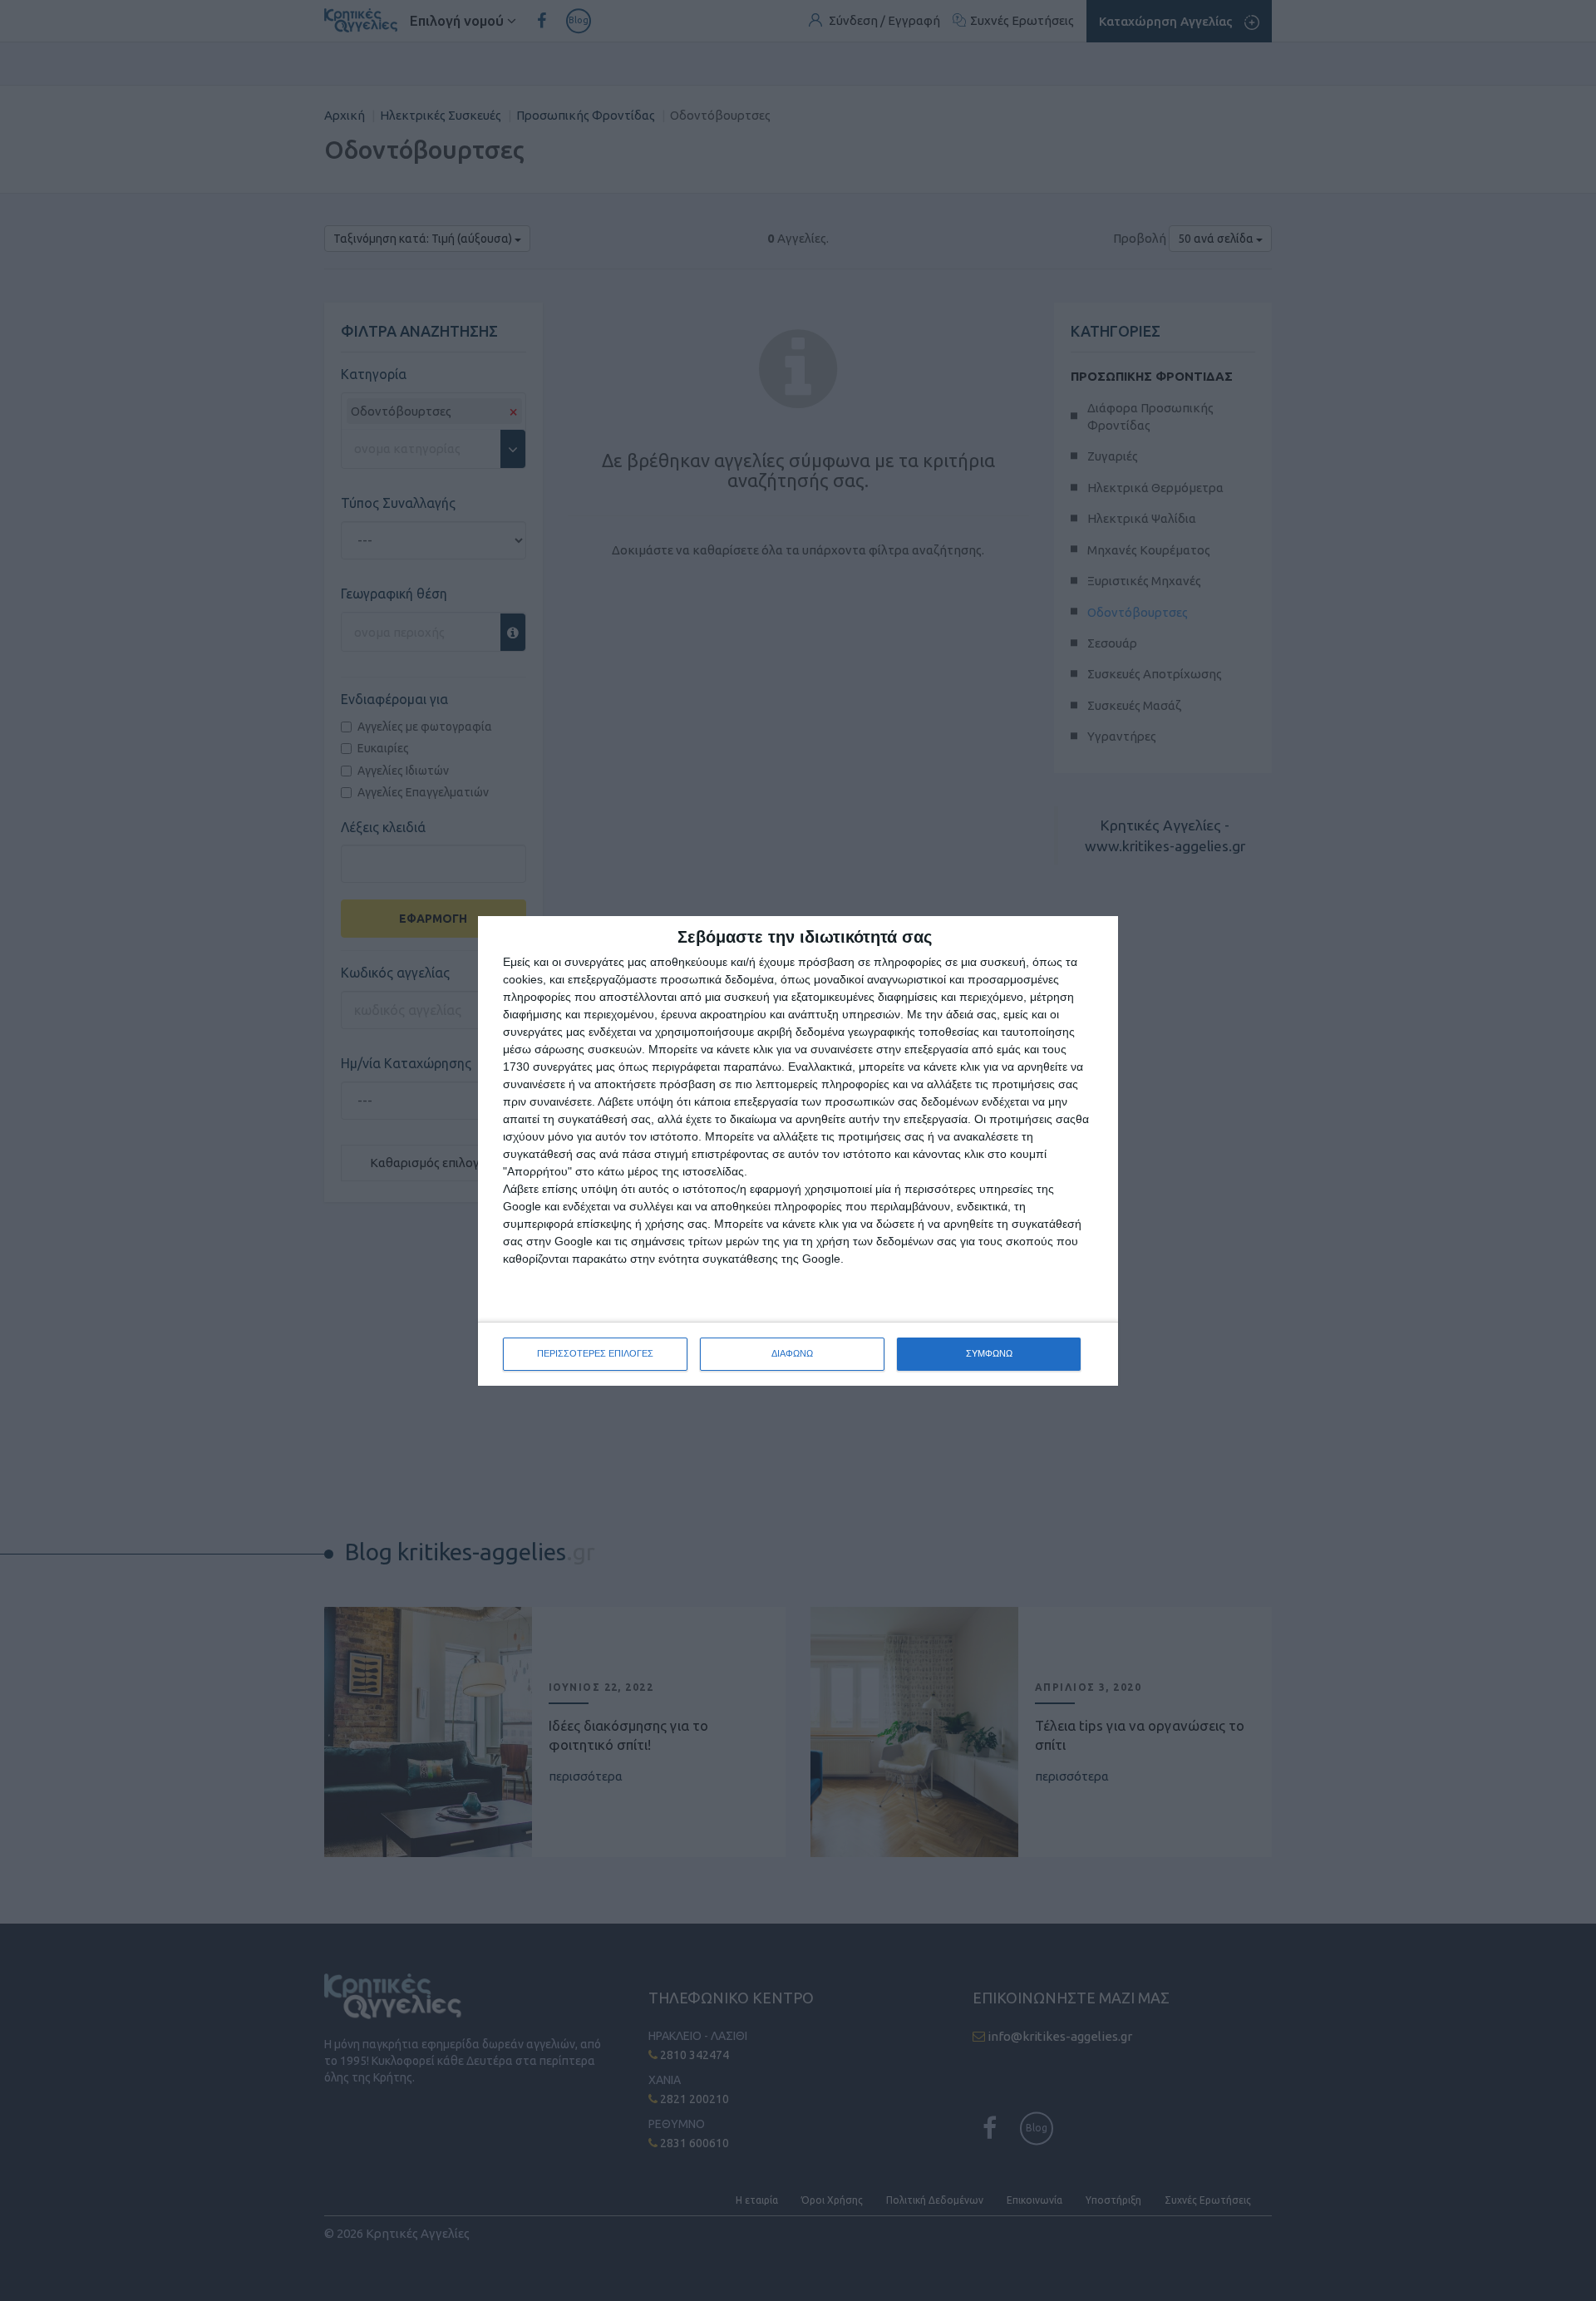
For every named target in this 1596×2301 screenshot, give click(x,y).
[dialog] (798, 1151)
